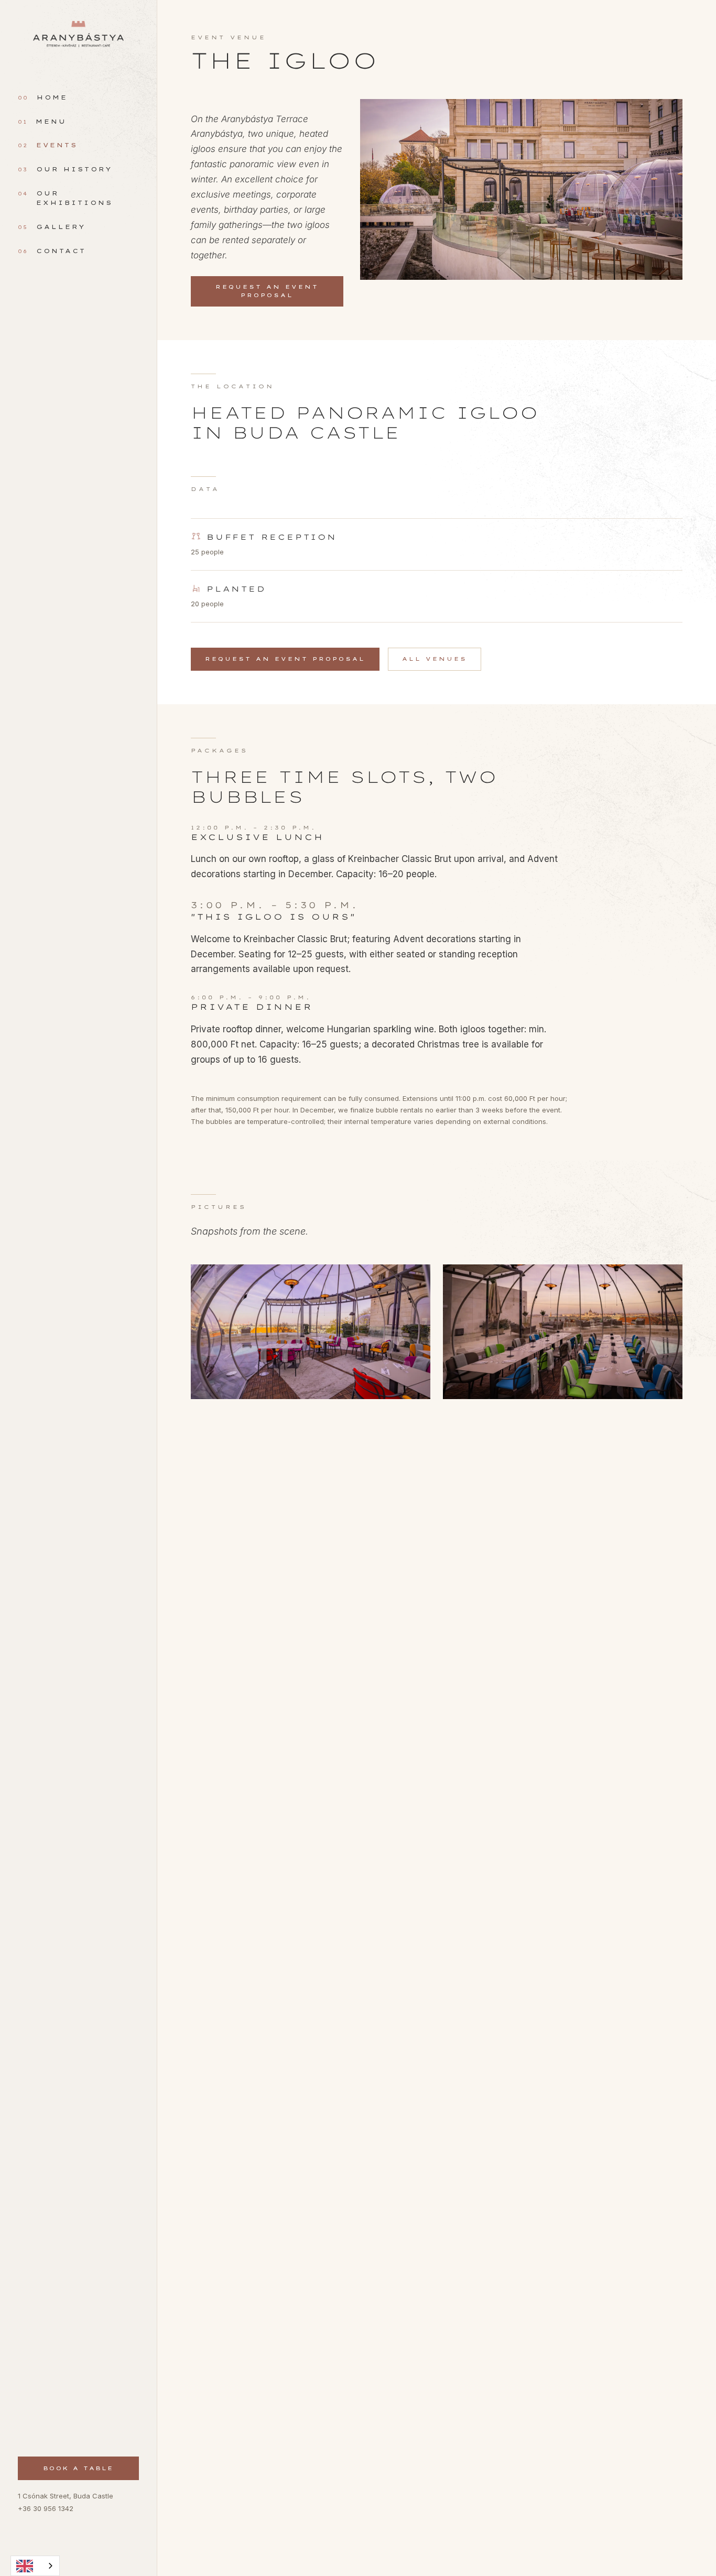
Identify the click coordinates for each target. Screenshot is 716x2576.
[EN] (35, 2566)
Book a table (78, 2468)
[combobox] (35, 2566)
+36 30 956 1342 (46, 2508)
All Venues (435, 659)
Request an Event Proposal (267, 291)
